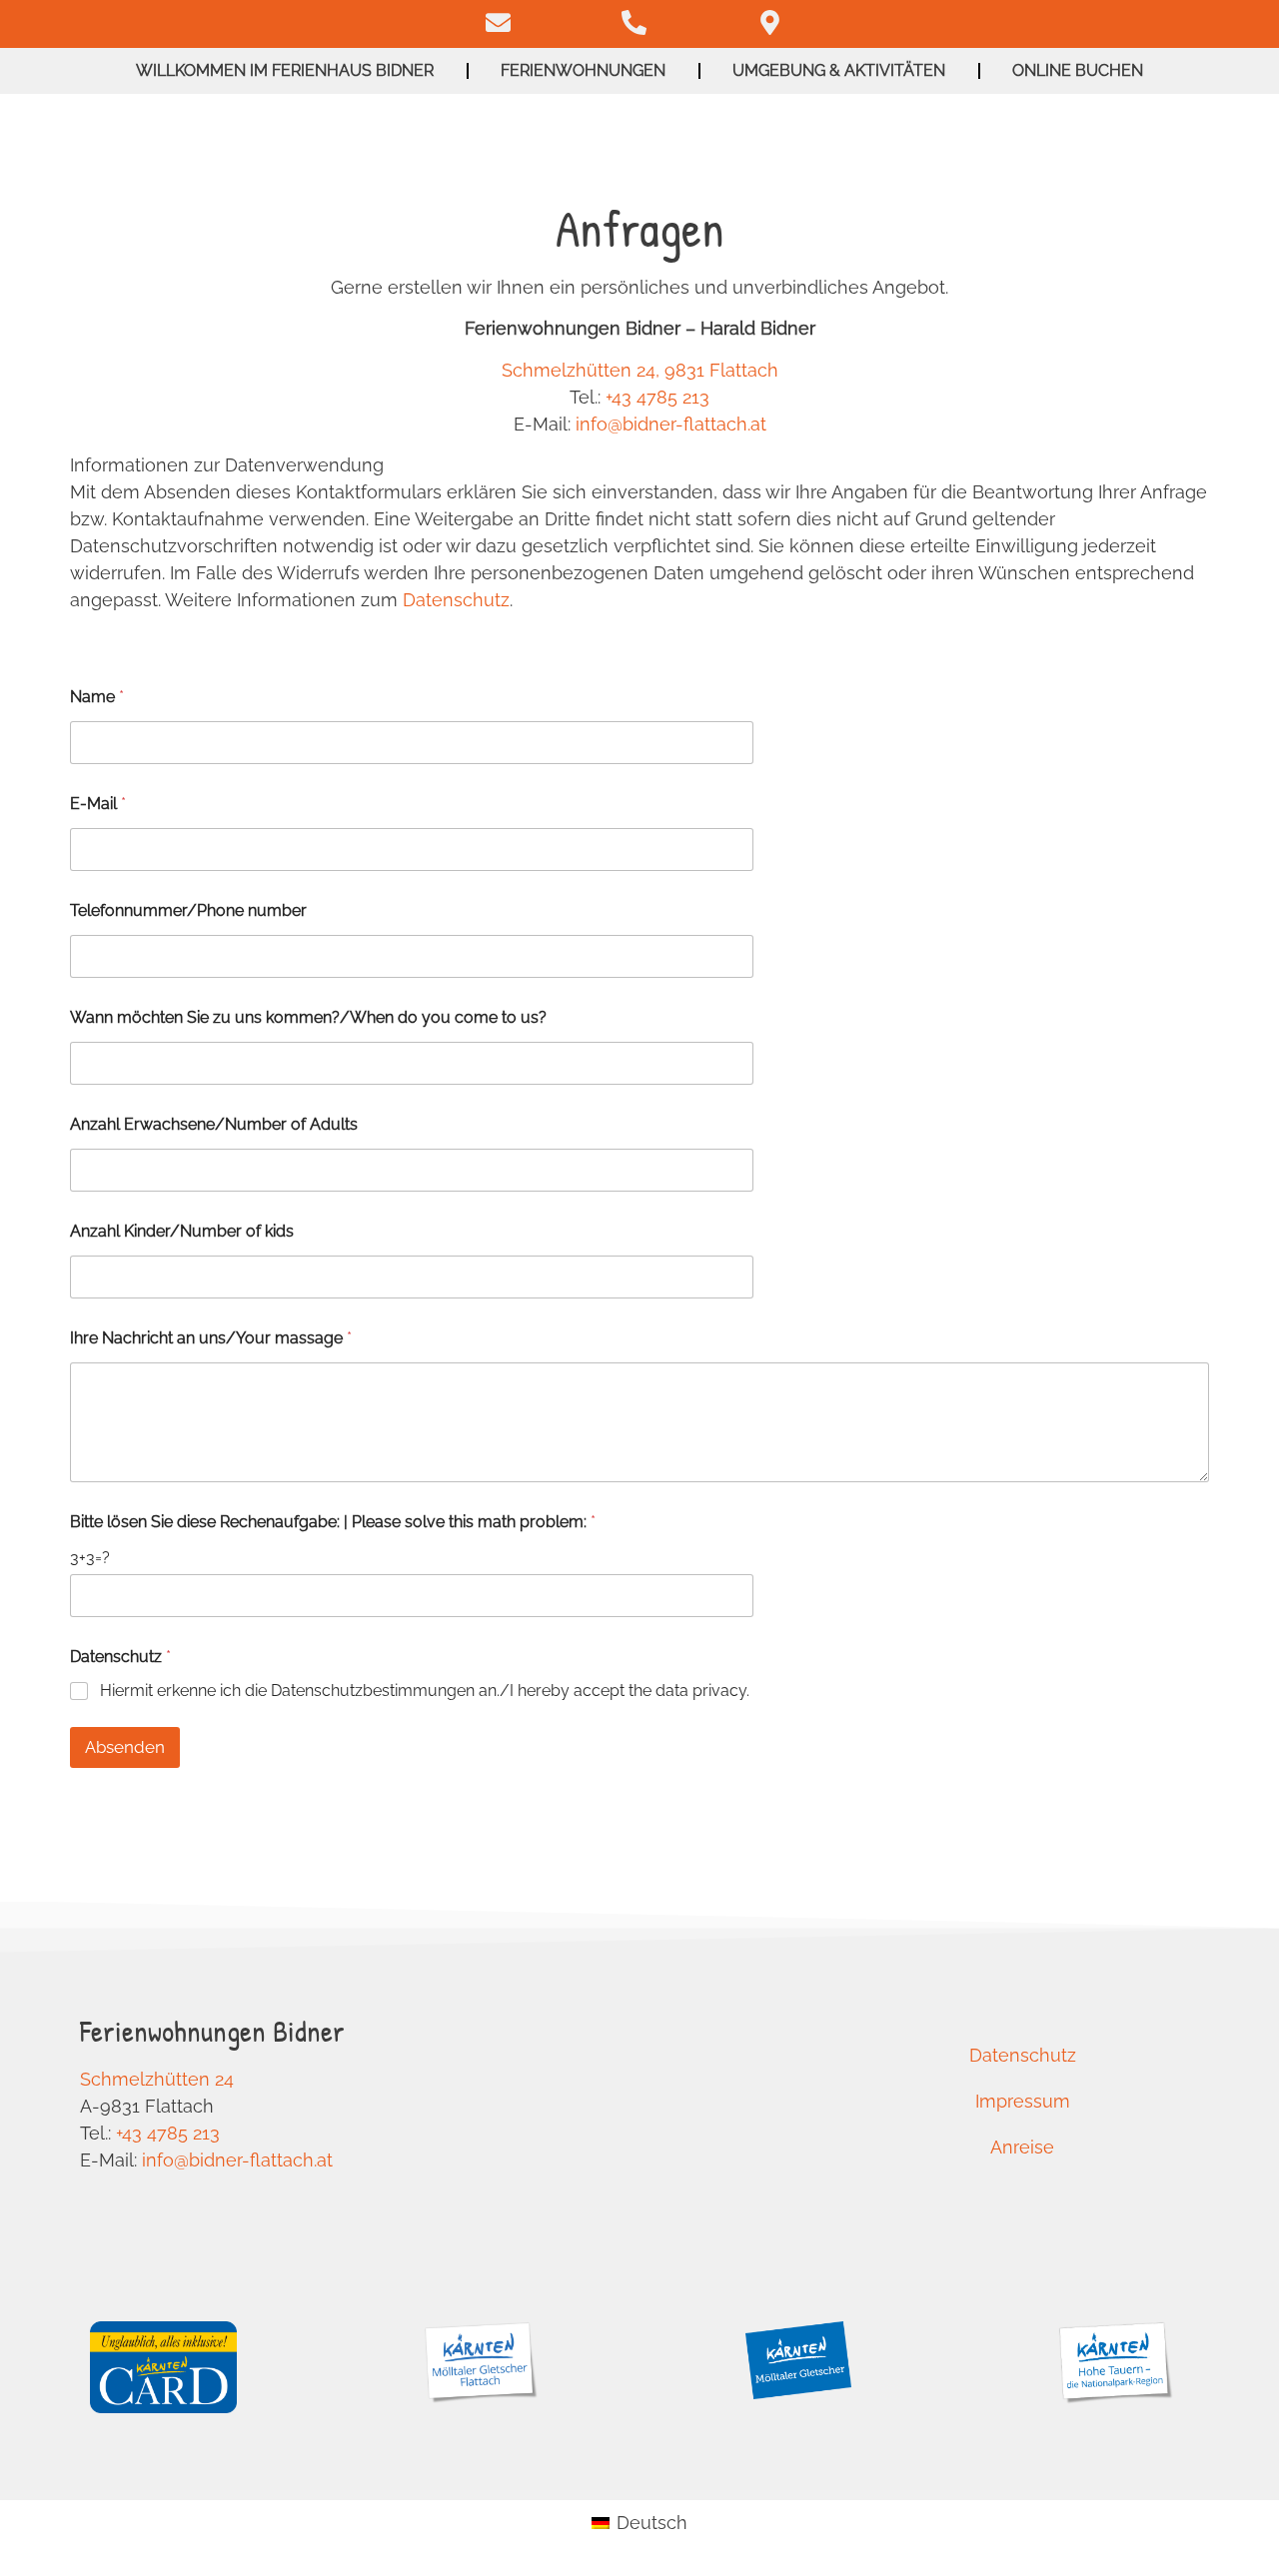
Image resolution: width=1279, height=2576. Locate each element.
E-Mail (98, 804)
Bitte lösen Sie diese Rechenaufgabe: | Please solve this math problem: (333, 1522)
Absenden (125, 1747)
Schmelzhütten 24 (157, 2079)
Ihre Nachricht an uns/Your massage (211, 1338)
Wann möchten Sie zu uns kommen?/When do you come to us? (308, 1017)
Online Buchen (1078, 70)
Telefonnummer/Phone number (188, 910)
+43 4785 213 (657, 397)
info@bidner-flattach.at (671, 424)
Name (97, 697)
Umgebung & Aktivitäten (839, 70)
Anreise (1022, 2147)
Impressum (1023, 2101)
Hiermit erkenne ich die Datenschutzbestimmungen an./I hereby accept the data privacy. (425, 1691)
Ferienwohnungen (583, 70)
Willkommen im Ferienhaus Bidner (285, 70)
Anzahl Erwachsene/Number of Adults (214, 1124)
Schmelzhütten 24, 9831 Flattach (640, 370)
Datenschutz (456, 600)
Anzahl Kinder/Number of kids (182, 1231)
